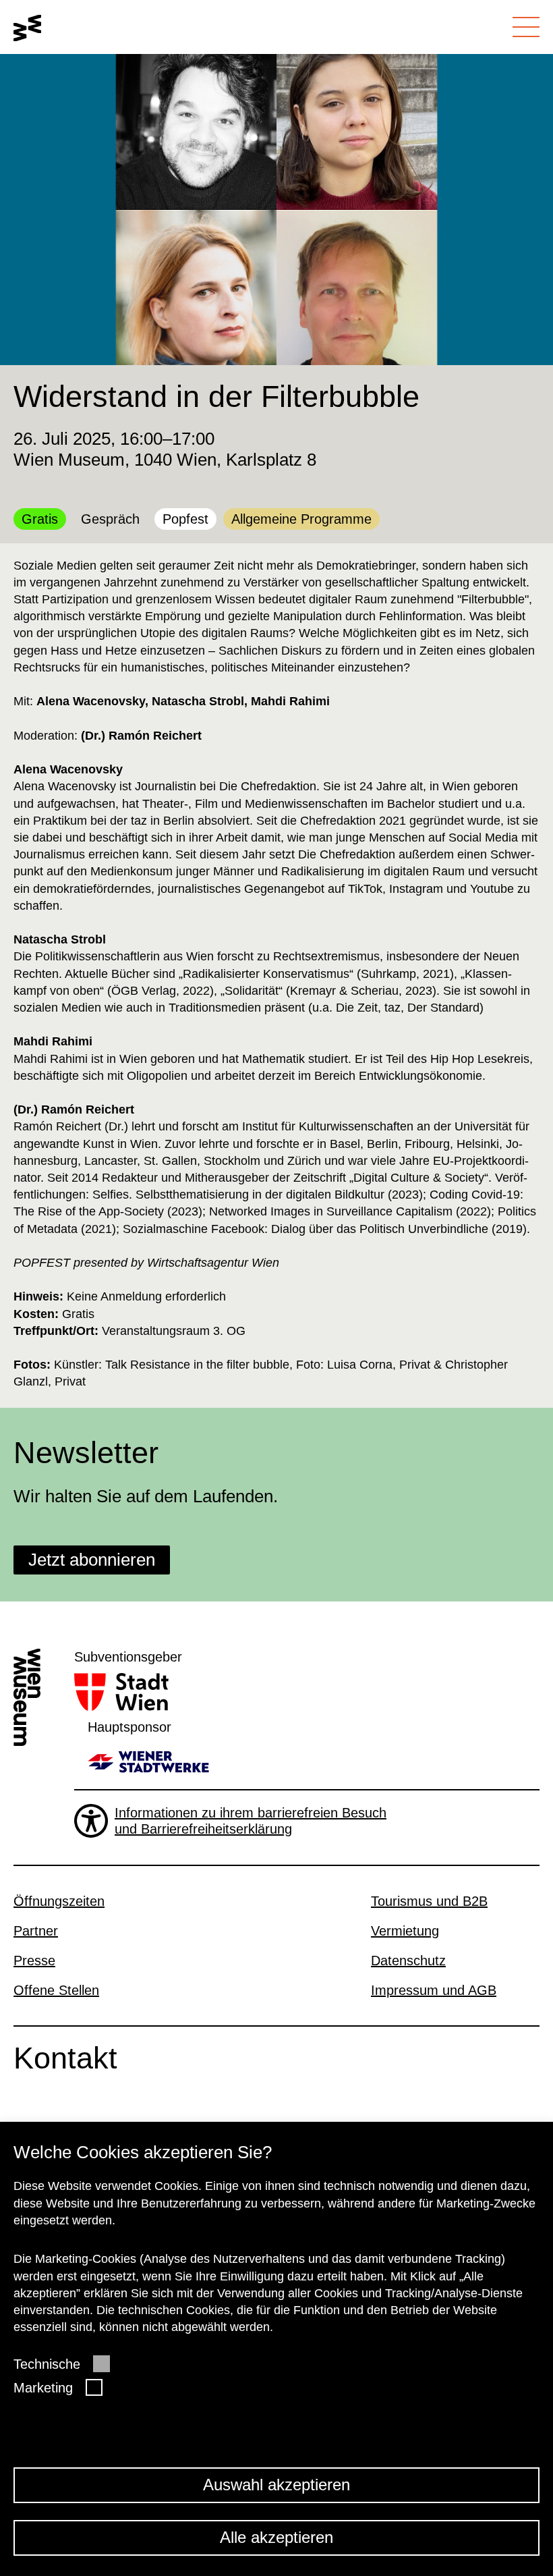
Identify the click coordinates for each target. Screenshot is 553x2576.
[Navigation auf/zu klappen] (526, 27)
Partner (36, 1931)
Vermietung (405, 1931)
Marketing (43, 2388)
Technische (47, 2364)
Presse (34, 1961)
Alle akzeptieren (276, 2537)
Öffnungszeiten (59, 1901)
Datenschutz (408, 1961)
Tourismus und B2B (429, 1901)
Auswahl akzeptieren (276, 2485)
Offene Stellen (56, 1990)
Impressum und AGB (434, 1990)
